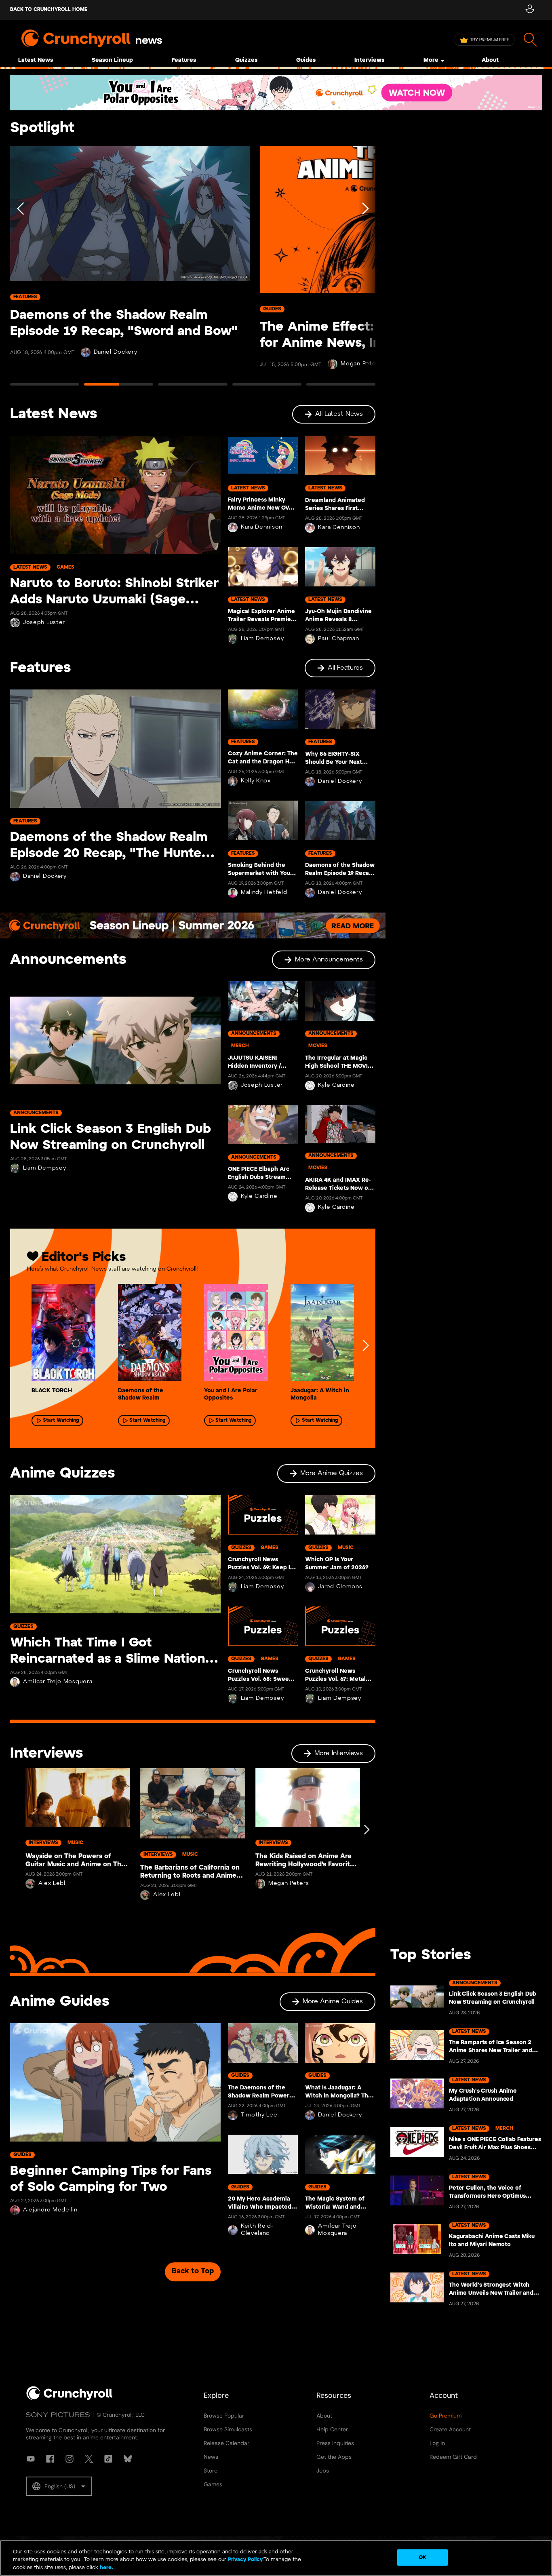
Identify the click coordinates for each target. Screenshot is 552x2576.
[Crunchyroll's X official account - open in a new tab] (89, 2459)
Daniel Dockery (116, 352)
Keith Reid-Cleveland (257, 2230)
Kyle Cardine (259, 1196)
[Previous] (21, 269)
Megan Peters (289, 1884)
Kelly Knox (256, 781)
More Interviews (339, 1753)
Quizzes (246, 60)
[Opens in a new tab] (276, 93)
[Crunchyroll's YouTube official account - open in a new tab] (31, 2459)
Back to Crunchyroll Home (49, 9)
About (490, 60)
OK (422, 2557)
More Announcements (329, 960)
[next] (365, 1345)
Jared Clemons (340, 1587)
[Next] (364, 269)
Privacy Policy (245, 2560)
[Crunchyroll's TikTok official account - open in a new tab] (108, 2459)
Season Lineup (112, 60)
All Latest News (339, 414)
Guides (306, 60)
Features (184, 60)
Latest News (36, 60)
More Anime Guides (333, 2002)
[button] (59, 2486)
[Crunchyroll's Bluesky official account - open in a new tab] (128, 2459)
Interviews (369, 60)
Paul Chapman (338, 639)
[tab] (45, 388)
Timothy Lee (259, 2115)
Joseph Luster (44, 623)
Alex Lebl (52, 1884)
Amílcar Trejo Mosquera (58, 1682)
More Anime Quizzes (332, 1473)
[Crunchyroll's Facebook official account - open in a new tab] (50, 2459)
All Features (345, 668)
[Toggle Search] (530, 40)
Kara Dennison (262, 527)
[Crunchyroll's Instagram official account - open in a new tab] (70, 2459)
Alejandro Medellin (50, 2210)
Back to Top (193, 2271)
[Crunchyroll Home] (70, 2399)
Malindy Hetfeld (264, 893)
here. (106, 2568)
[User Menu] (530, 10)
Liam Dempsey (262, 639)
